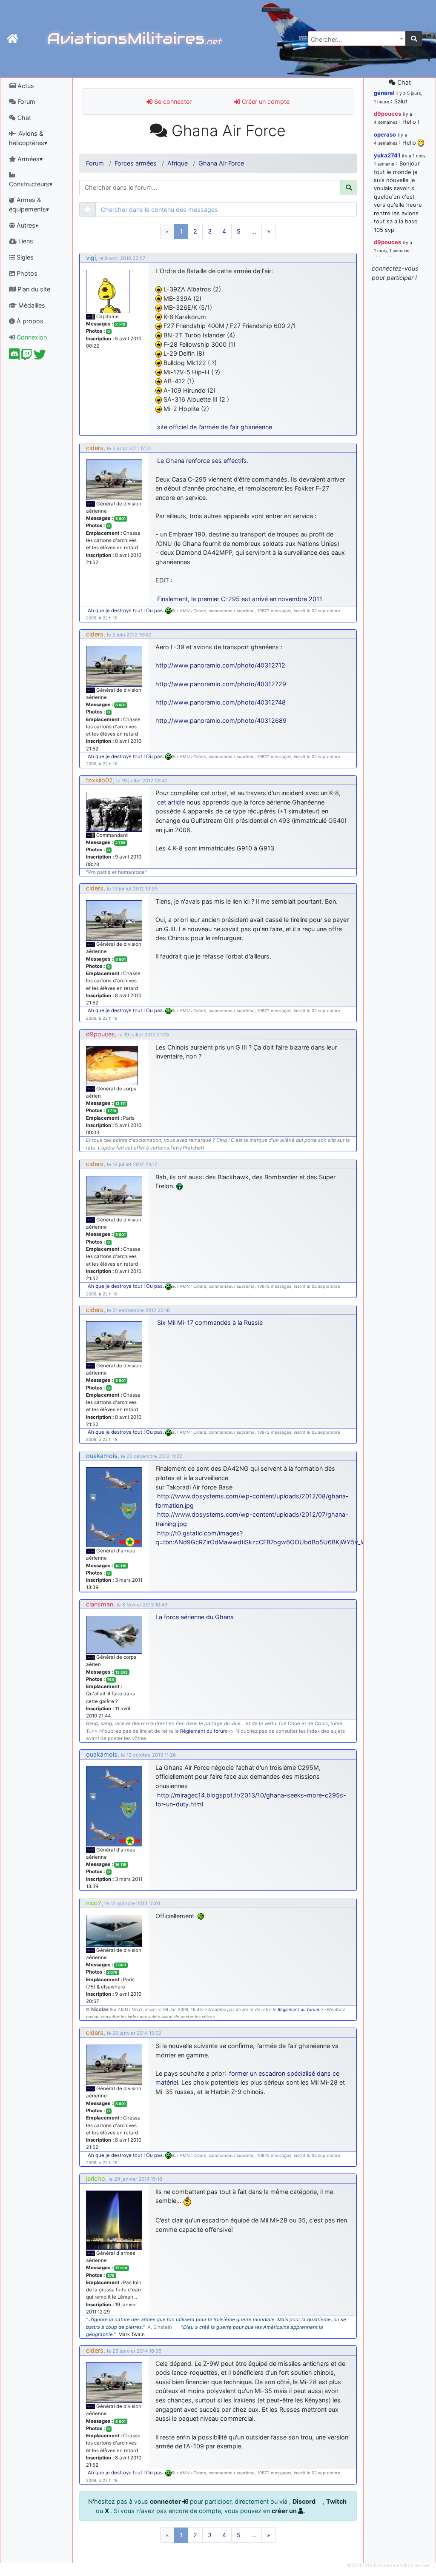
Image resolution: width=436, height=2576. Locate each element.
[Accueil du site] (13, 39)
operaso (385, 134)
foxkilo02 (99, 780)
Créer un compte (265, 101)
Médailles (31, 305)
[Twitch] (27, 357)
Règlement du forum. (299, 2010)
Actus (25, 86)
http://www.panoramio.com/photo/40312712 (220, 665)
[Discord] (14, 357)
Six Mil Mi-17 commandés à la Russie (210, 1322)
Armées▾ (29, 159)
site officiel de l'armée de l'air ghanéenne (215, 427)
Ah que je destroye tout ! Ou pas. (126, 610)
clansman (100, 1604)
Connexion (31, 337)
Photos (26, 273)
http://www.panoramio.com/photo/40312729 (221, 684)
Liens (25, 241)
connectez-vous (395, 268)
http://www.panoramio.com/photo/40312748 (221, 702)
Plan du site (33, 289)
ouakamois (102, 1456)
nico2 (94, 1903)
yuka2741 (387, 155)
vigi (91, 258)
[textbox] (354, 40)
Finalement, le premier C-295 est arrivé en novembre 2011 (240, 599)
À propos (29, 321)
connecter (166, 2501)
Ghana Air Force (221, 163)
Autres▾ (27, 225)
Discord (305, 2501)
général (384, 93)
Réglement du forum (204, 1731)
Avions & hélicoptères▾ (28, 138)
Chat (23, 118)
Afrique (178, 163)
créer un (285, 2511)
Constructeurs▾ (31, 184)
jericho (96, 2178)
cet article (171, 802)
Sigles (24, 257)
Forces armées (136, 163)
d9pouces (100, 1034)
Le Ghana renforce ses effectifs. (203, 461)
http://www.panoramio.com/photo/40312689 (221, 720)
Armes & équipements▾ (29, 204)
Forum (26, 101)
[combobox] (357, 39)
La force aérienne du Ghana (195, 1617)
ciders (95, 448)
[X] (40, 357)
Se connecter (172, 101)
